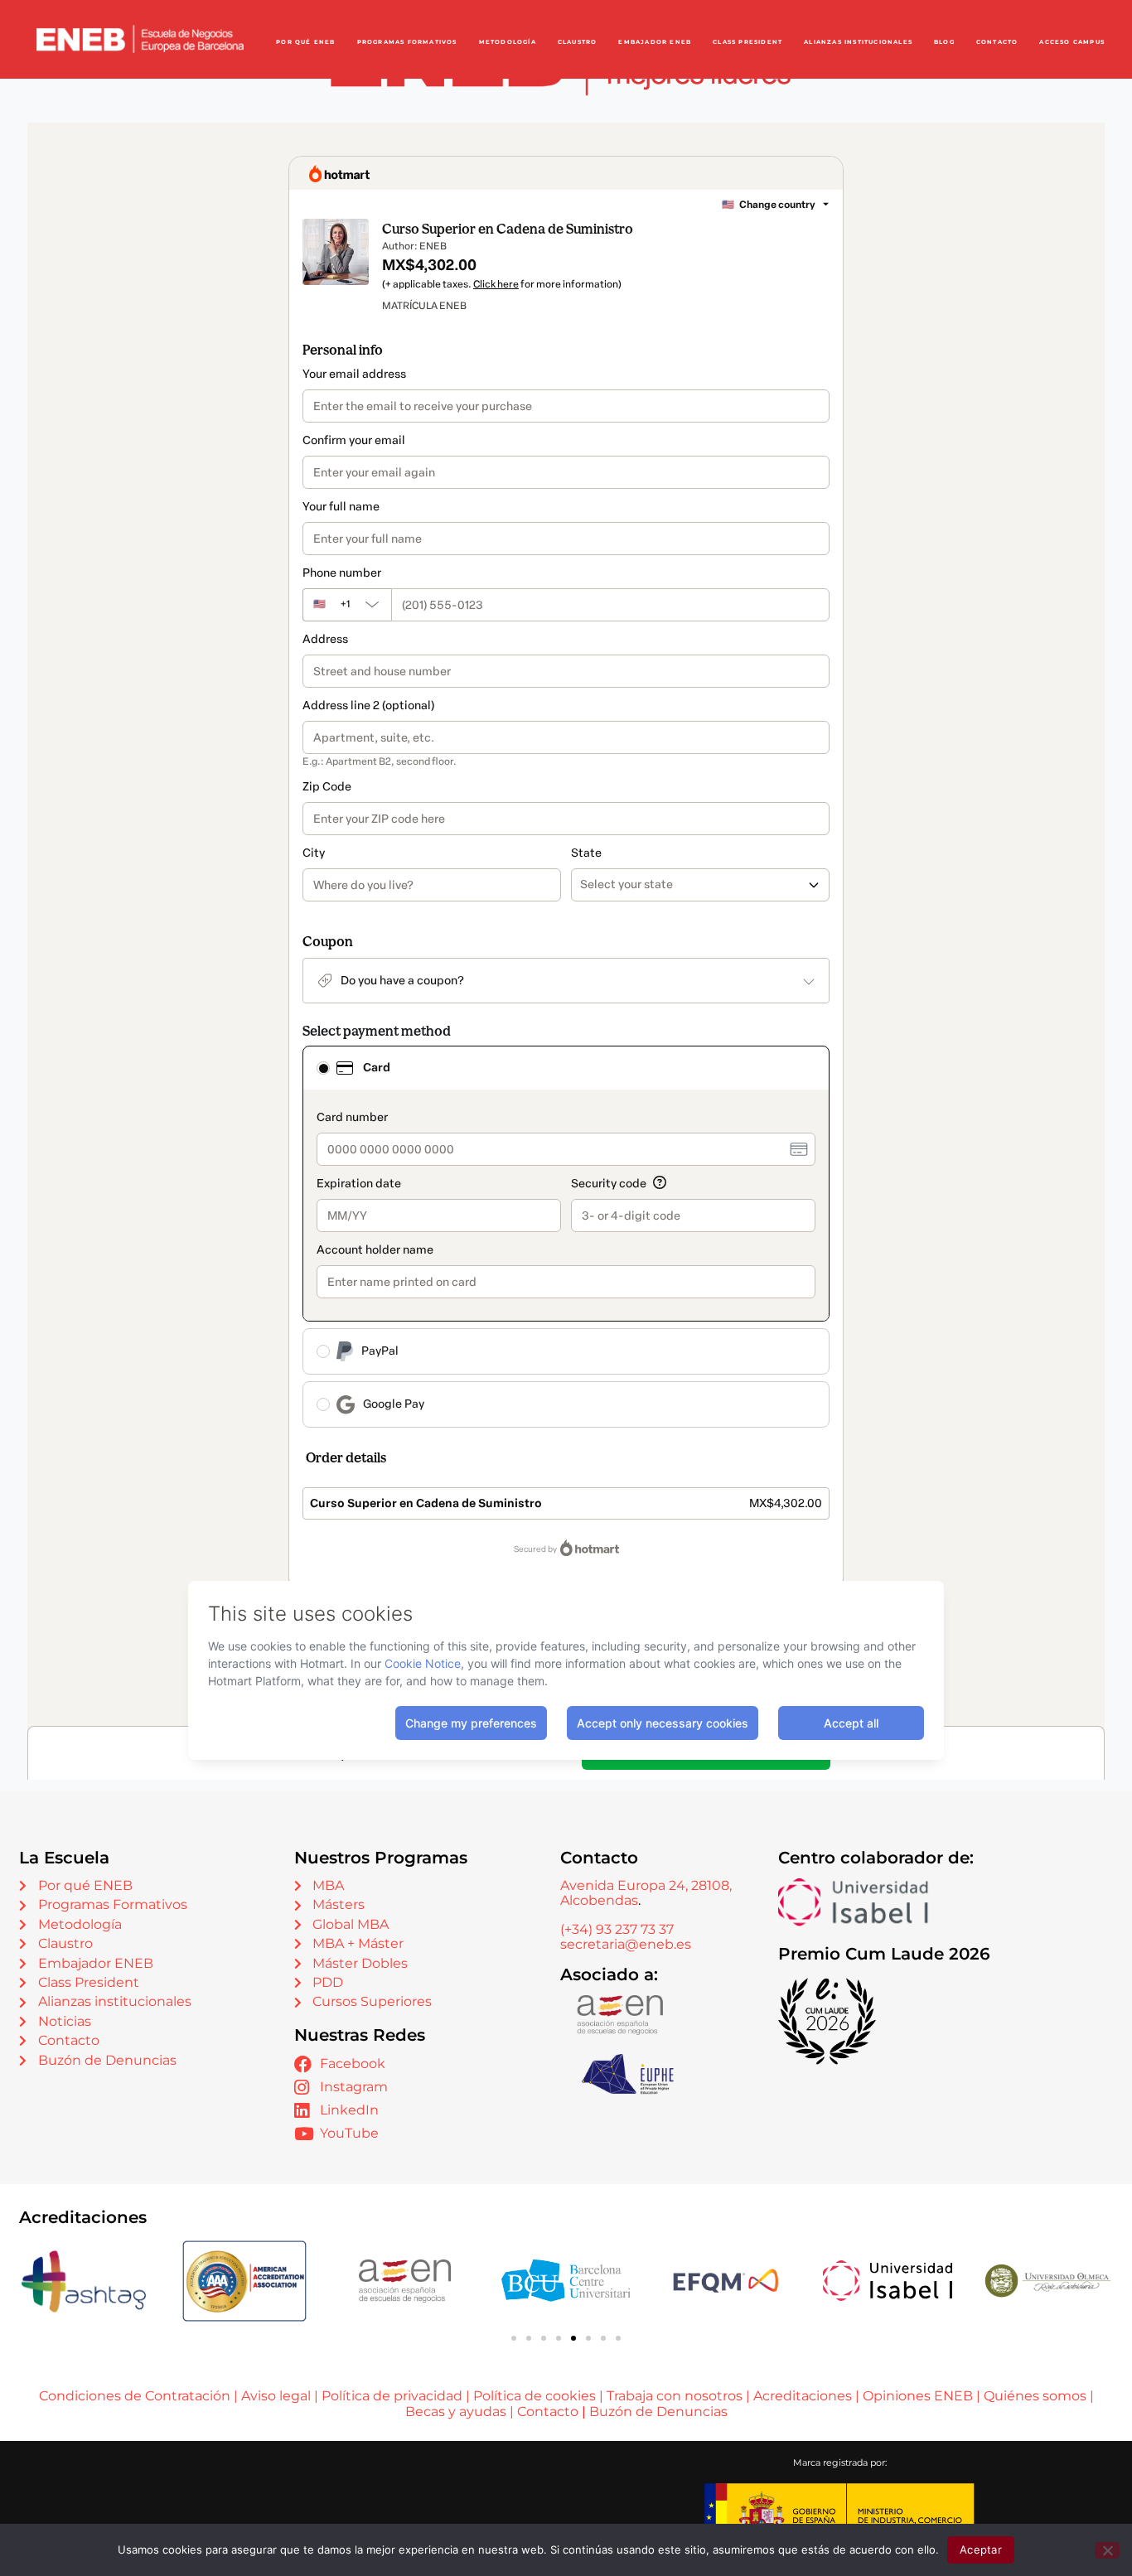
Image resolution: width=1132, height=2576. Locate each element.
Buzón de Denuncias (658, 2412)
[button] (514, 2338)
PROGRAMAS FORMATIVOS (407, 42)
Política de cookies (535, 2396)
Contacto (549, 2412)
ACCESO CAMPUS (1072, 42)
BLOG (944, 42)
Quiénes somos (1035, 2396)
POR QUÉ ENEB (305, 42)
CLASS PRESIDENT (747, 42)
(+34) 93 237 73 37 (617, 1929)
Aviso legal (276, 2396)
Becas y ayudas (456, 2412)
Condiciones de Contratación (135, 2396)
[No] (1107, 2550)
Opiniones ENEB (918, 2396)
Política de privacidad (392, 2396)
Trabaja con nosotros (675, 2396)
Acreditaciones (803, 2396)
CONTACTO (997, 42)
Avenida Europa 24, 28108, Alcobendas (646, 1893)
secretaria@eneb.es (626, 1944)
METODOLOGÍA (508, 42)
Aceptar (981, 2549)
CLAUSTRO (578, 42)
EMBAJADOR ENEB (655, 42)
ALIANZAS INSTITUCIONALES (858, 42)
